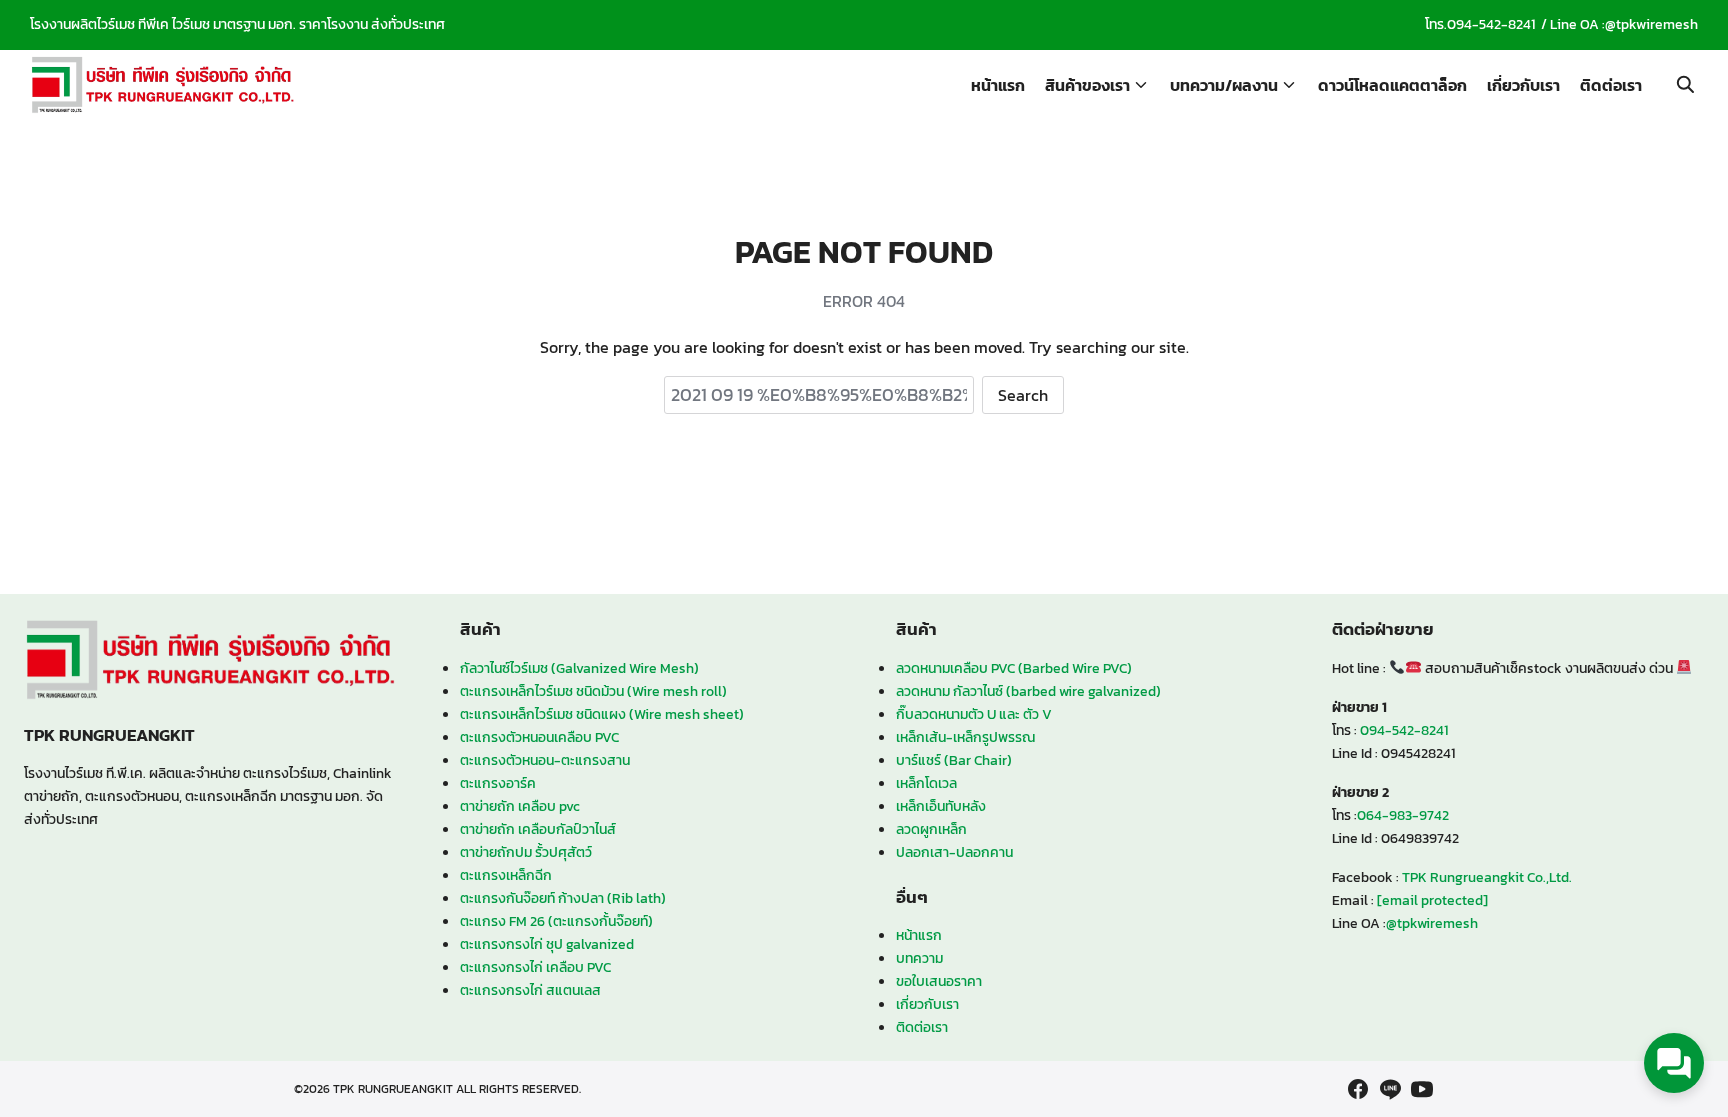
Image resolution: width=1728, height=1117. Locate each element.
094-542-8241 (1491, 24)
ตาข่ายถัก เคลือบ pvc (520, 806)
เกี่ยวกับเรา (1523, 85)
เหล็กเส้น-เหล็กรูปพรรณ (965, 737)
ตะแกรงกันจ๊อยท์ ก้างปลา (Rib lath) (563, 898)
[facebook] (1358, 1089)
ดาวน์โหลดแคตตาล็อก (1392, 85)
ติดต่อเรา (1611, 85)
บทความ (919, 958)
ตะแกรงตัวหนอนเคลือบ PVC (539, 737)
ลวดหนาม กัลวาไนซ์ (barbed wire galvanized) (1028, 691)
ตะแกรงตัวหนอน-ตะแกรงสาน (545, 760)
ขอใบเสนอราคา (939, 981)
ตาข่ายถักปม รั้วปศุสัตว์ (526, 852)
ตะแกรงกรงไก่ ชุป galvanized (547, 944)
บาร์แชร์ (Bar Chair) (954, 760)
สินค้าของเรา (1087, 85)
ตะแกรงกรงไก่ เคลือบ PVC (535, 967)
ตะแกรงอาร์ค (498, 783)
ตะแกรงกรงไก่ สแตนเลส (530, 990)
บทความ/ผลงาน (1224, 85)
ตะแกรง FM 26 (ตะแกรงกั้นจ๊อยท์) (556, 921)
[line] (1390, 1089)
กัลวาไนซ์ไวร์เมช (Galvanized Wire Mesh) (579, 668)
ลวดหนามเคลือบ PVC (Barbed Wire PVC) (1014, 668)
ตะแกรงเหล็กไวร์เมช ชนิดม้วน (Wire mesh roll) (593, 691)
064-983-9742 (1403, 815)
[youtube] (1422, 1089)
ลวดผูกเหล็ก (931, 829)
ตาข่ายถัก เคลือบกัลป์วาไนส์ (538, 829)
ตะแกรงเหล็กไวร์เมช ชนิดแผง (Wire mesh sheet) (602, 714)
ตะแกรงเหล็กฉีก (506, 875)
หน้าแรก (998, 85)
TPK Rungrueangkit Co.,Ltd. (1487, 877)
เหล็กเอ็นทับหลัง (941, 806)
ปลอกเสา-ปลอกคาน (954, 852)
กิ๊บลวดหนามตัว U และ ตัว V (974, 714)
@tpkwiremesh (1651, 24)
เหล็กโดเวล (926, 783)
